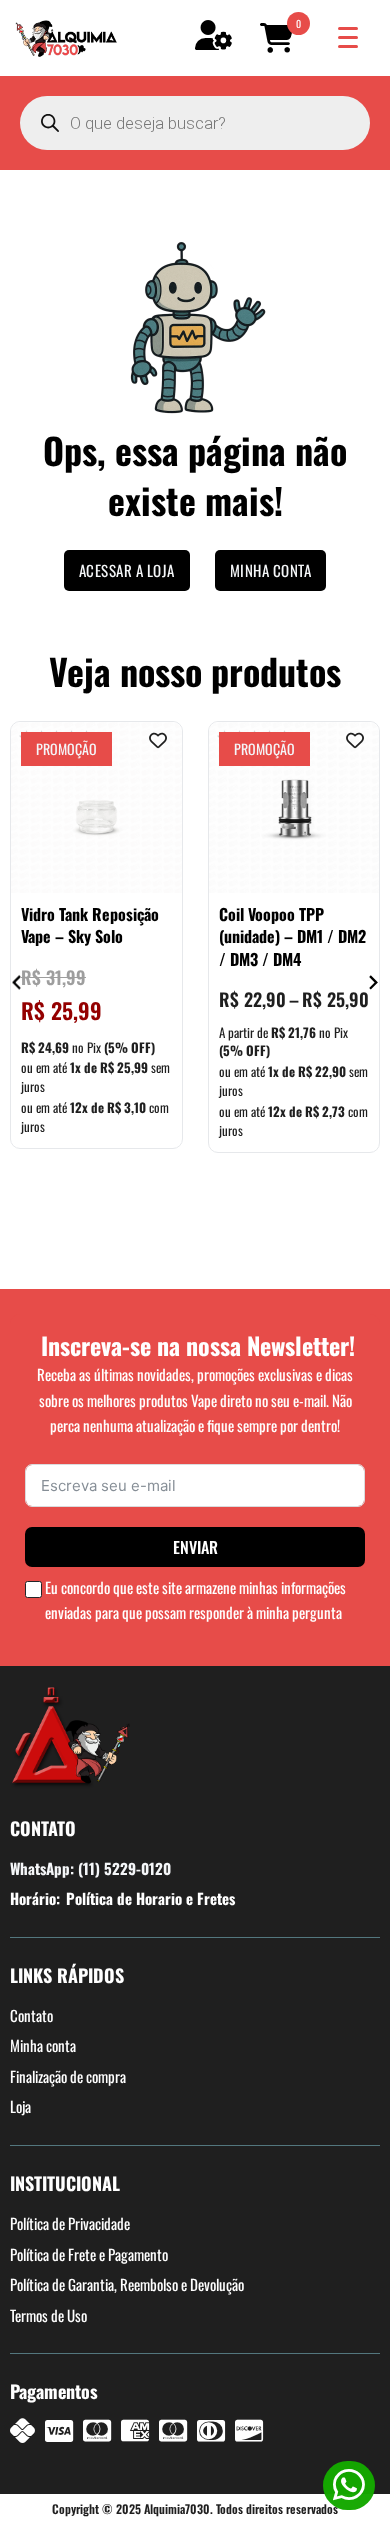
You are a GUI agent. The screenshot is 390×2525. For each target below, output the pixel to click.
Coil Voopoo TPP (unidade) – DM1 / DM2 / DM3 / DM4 (292, 936)
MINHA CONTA (271, 570)
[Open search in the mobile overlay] (195, 123)
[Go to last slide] (17, 982)
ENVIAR (195, 1547)
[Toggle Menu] (348, 37)
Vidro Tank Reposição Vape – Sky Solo (90, 925)
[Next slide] (372, 982)
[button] (280, 38)
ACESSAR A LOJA (127, 570)
